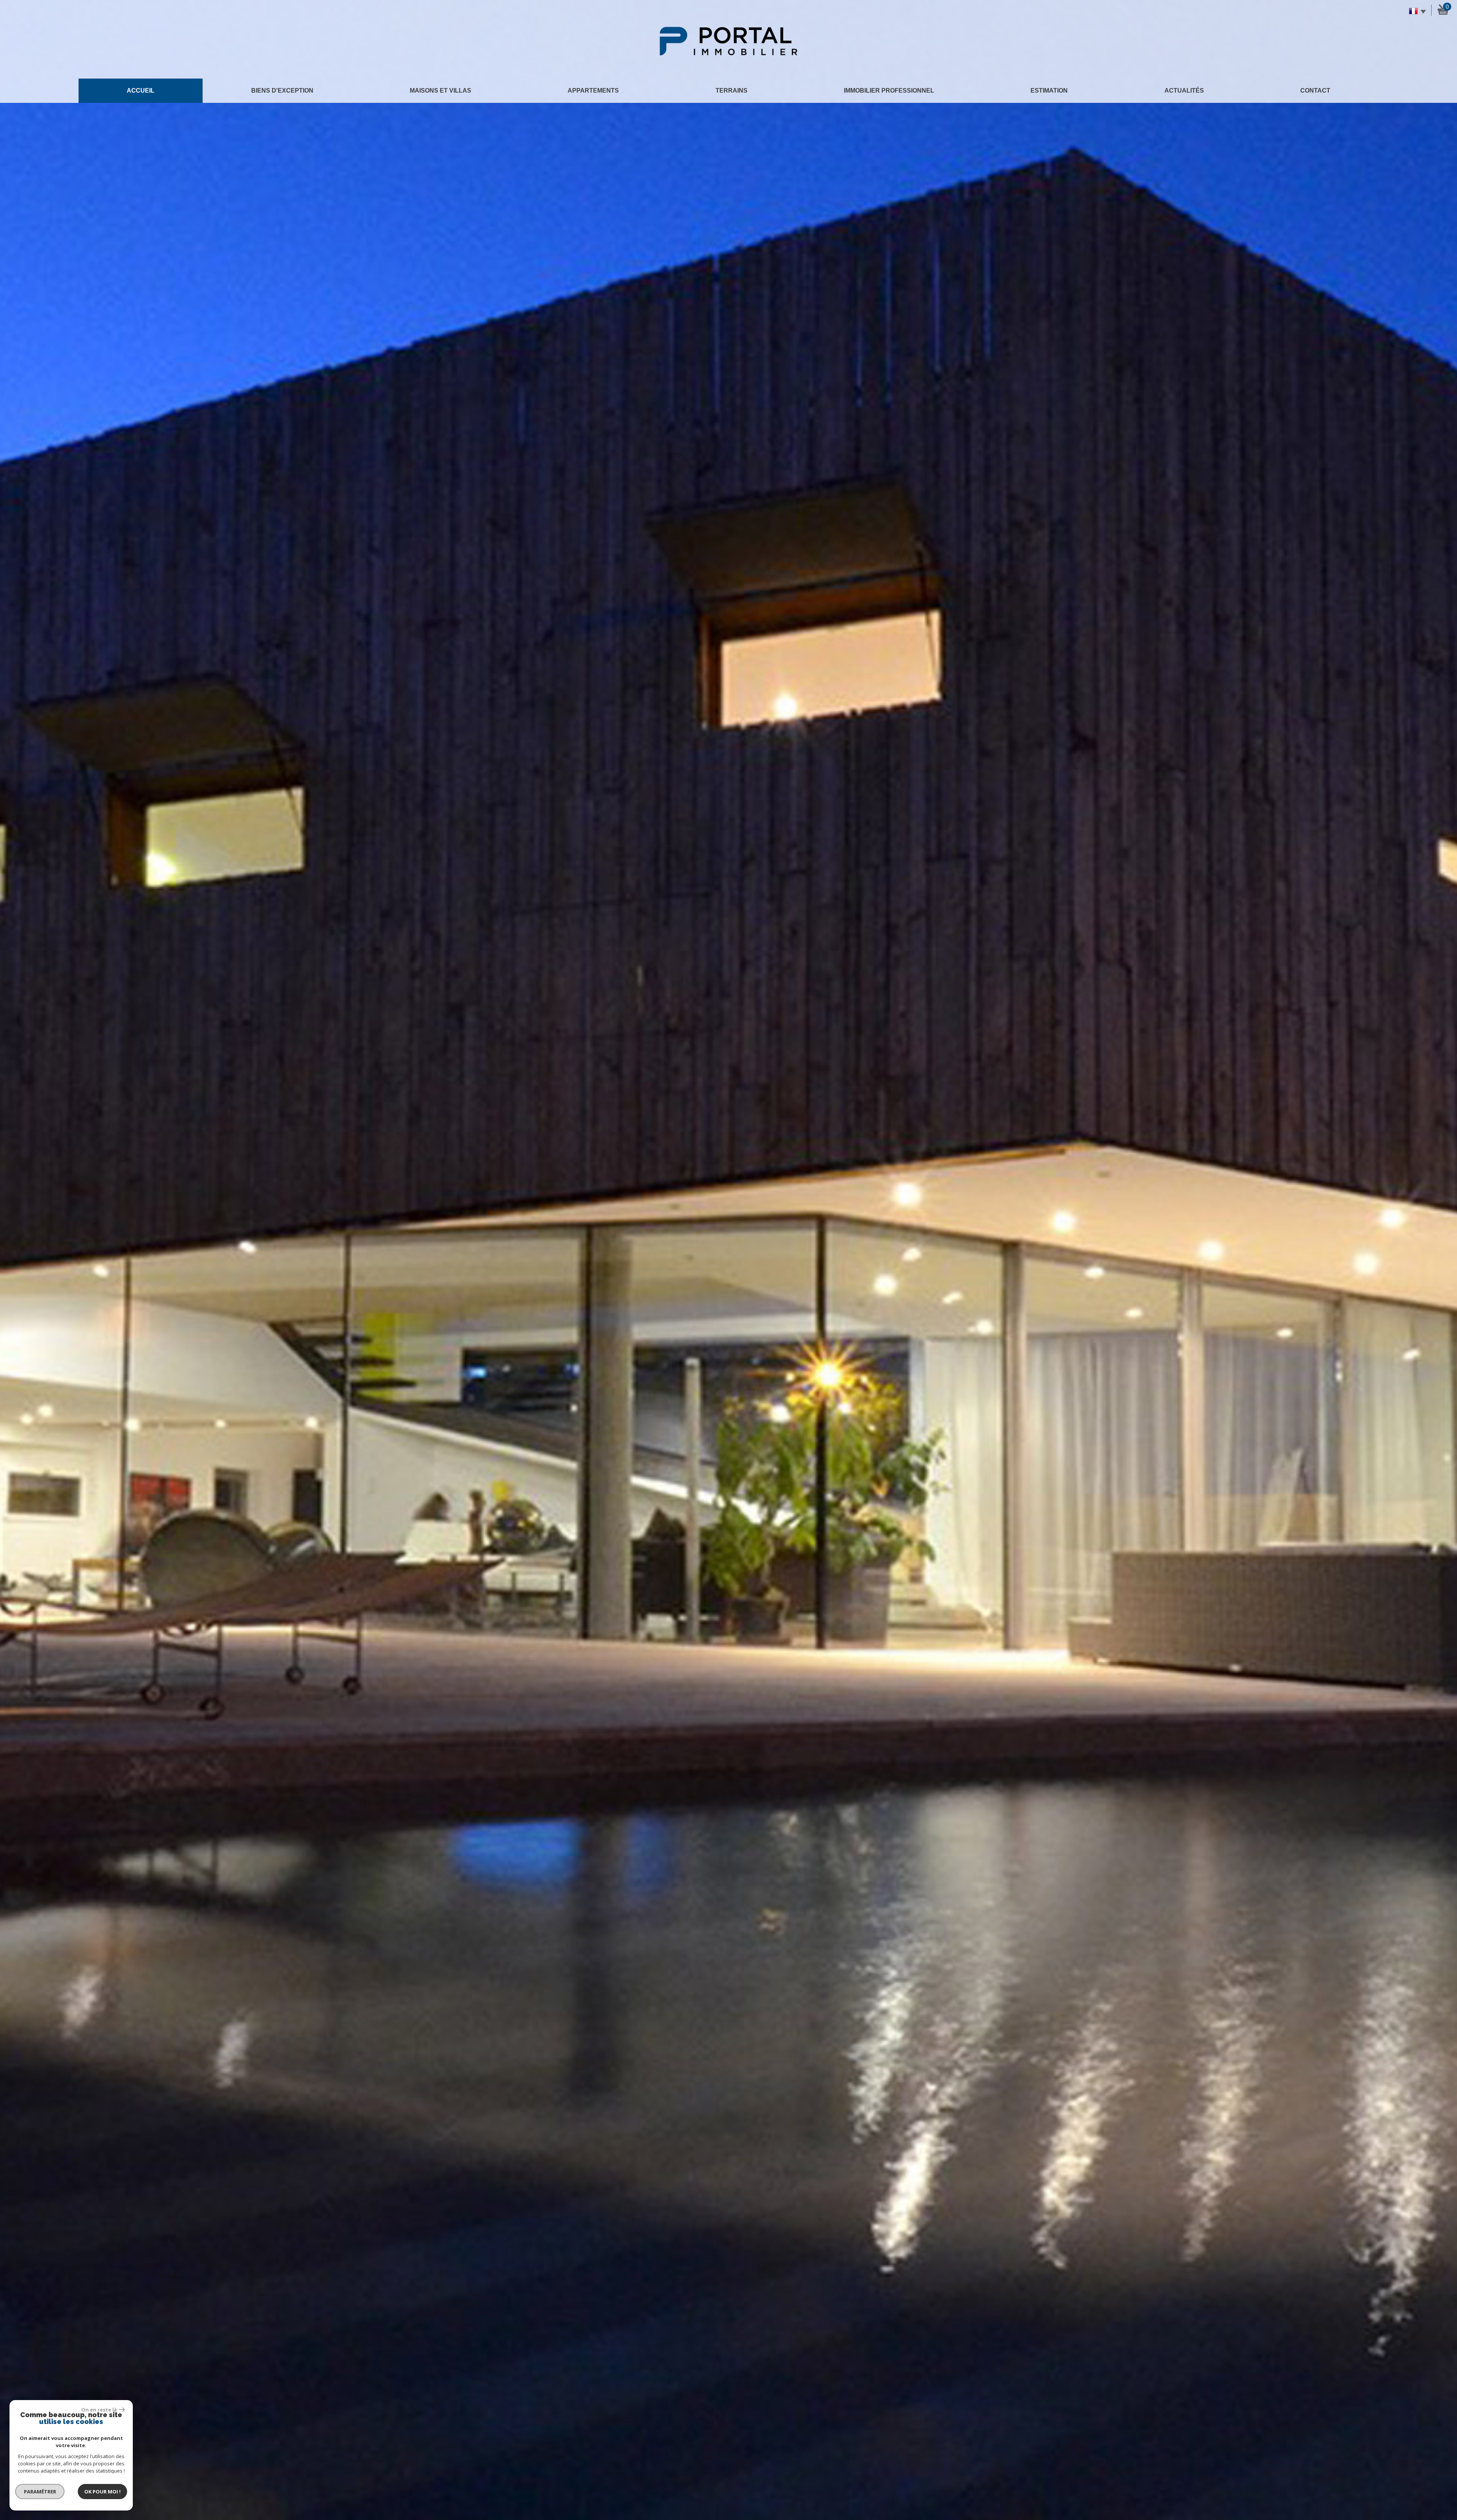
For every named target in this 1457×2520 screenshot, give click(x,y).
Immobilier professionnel (889, 91)
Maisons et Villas (441, 91)
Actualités (1184, 91)
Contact (1315, 91)
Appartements (593, 91)
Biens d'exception (282, 91)
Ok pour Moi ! (102, 2492)
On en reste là (99, 2410)
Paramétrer (40, 2492)
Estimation (1049, 91)
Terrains (732, 91)
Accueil (141, 91)
